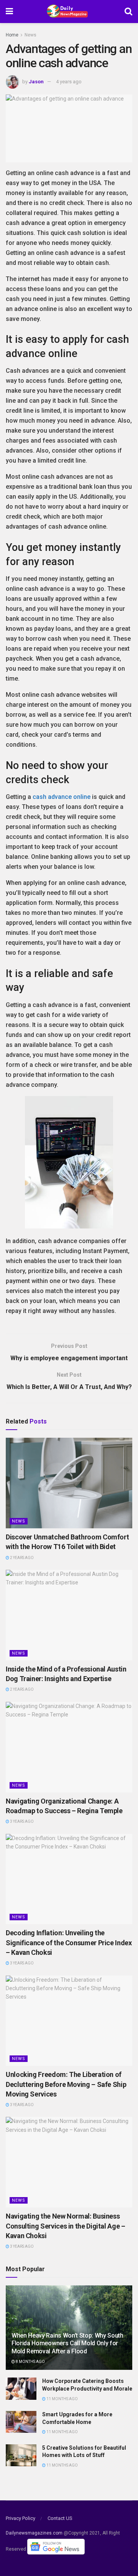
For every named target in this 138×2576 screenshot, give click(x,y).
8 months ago (30, 2362)
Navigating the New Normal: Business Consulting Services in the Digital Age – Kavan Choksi (66, 2226)
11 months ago (62, 2399)
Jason (36, 82)
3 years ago (21, 1821)
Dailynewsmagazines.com (34, 2533)
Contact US (60, 2518)
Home (12, 35)
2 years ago (21, 1558)
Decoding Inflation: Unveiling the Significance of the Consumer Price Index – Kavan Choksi (69, 1942)
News (30, 35)
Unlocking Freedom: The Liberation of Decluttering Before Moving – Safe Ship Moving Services (66, 2084)
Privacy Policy (21, 2518)
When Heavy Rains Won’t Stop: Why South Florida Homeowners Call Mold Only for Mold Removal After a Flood (67, 2344)
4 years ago (69, 82)
